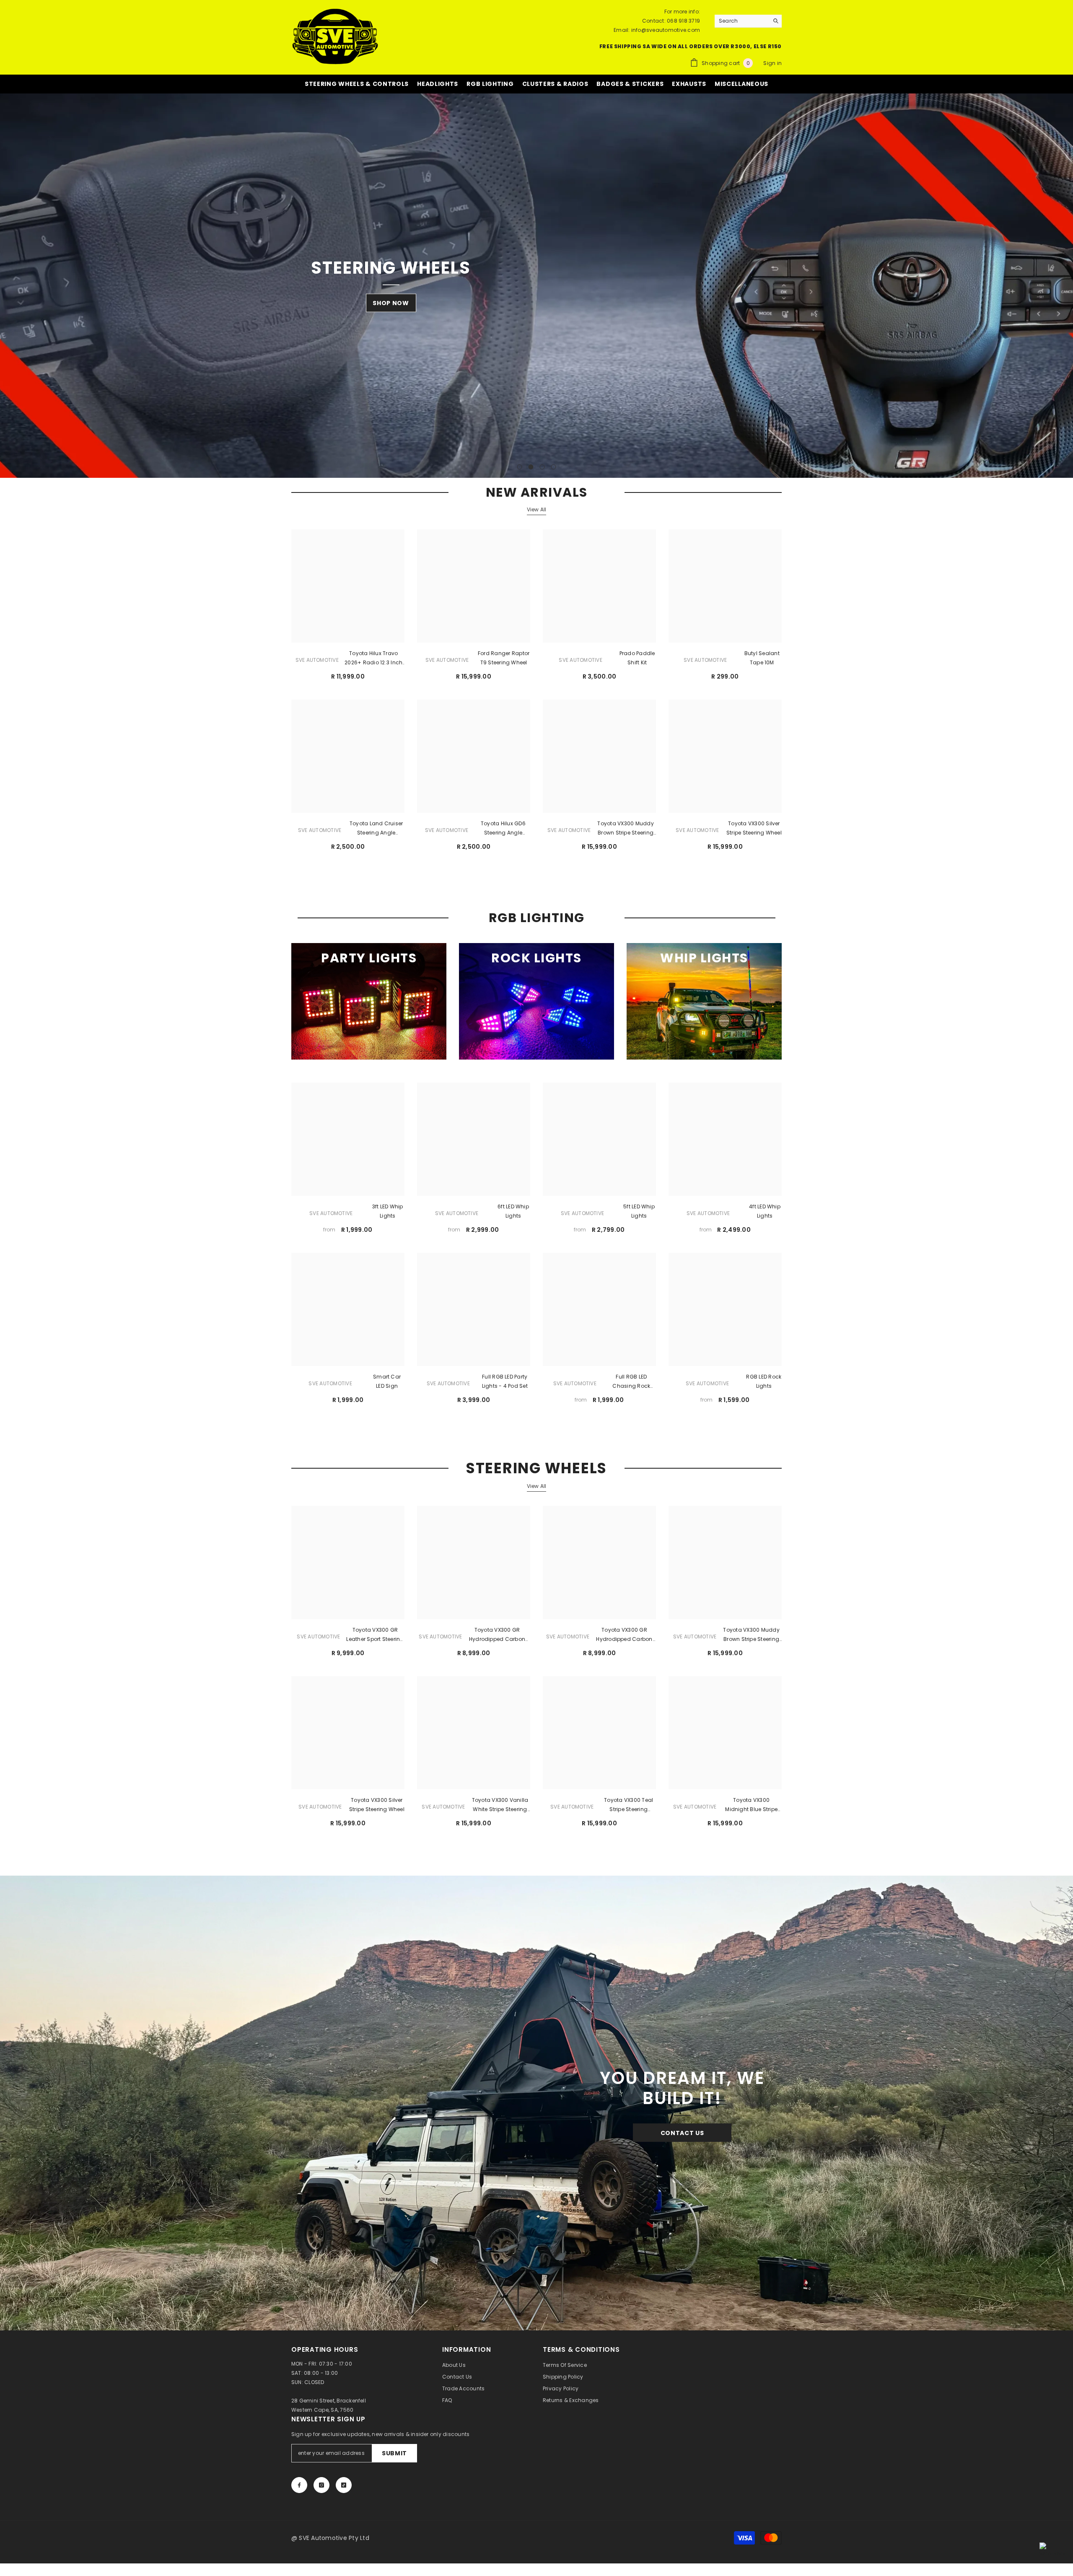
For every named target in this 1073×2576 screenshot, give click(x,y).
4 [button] (554, 472)
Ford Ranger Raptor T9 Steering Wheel (504, 663)
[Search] (748, 21)
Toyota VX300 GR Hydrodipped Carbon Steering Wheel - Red (497, 1640)
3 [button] (542, 472)
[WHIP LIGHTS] (704, 1006)
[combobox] (742, 21)
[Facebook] (299, 2490)
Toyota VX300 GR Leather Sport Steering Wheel (375, 1640)
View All (537, 514)
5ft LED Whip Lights (639, 1216)
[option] (536, 288)
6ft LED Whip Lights (513, 1216)
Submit (394, 2458)
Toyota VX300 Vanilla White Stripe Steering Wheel (500, 1810)
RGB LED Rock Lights (764, 1386)
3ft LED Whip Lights (388, 1216)
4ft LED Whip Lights (765, 1216)
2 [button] (531, 472)
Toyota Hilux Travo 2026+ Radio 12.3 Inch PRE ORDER (373, 663)
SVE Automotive (317, 665)
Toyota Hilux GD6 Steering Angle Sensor (503, 834)
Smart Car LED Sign (387, 1386)
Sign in (772, 63)
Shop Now (391, 314)
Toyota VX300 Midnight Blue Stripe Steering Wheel (751, 1810)
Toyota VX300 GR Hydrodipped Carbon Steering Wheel (624, 1640)
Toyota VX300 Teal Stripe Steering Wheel (629, 1810)
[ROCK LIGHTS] (536, 1006)
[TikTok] (344, 2490)
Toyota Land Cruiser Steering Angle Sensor (376, 834)
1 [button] (520, 472)
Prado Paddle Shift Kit (637, 663)
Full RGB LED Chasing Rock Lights (631, 1387)
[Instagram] (321, 2490)
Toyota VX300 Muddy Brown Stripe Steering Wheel (625, 834)
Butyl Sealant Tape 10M (762, 663)
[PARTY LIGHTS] (369, 1006)
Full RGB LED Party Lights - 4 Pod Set (505, 1386)
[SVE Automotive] (536, 2108)
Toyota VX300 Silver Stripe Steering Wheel (754, 833)
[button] (7, 288)
